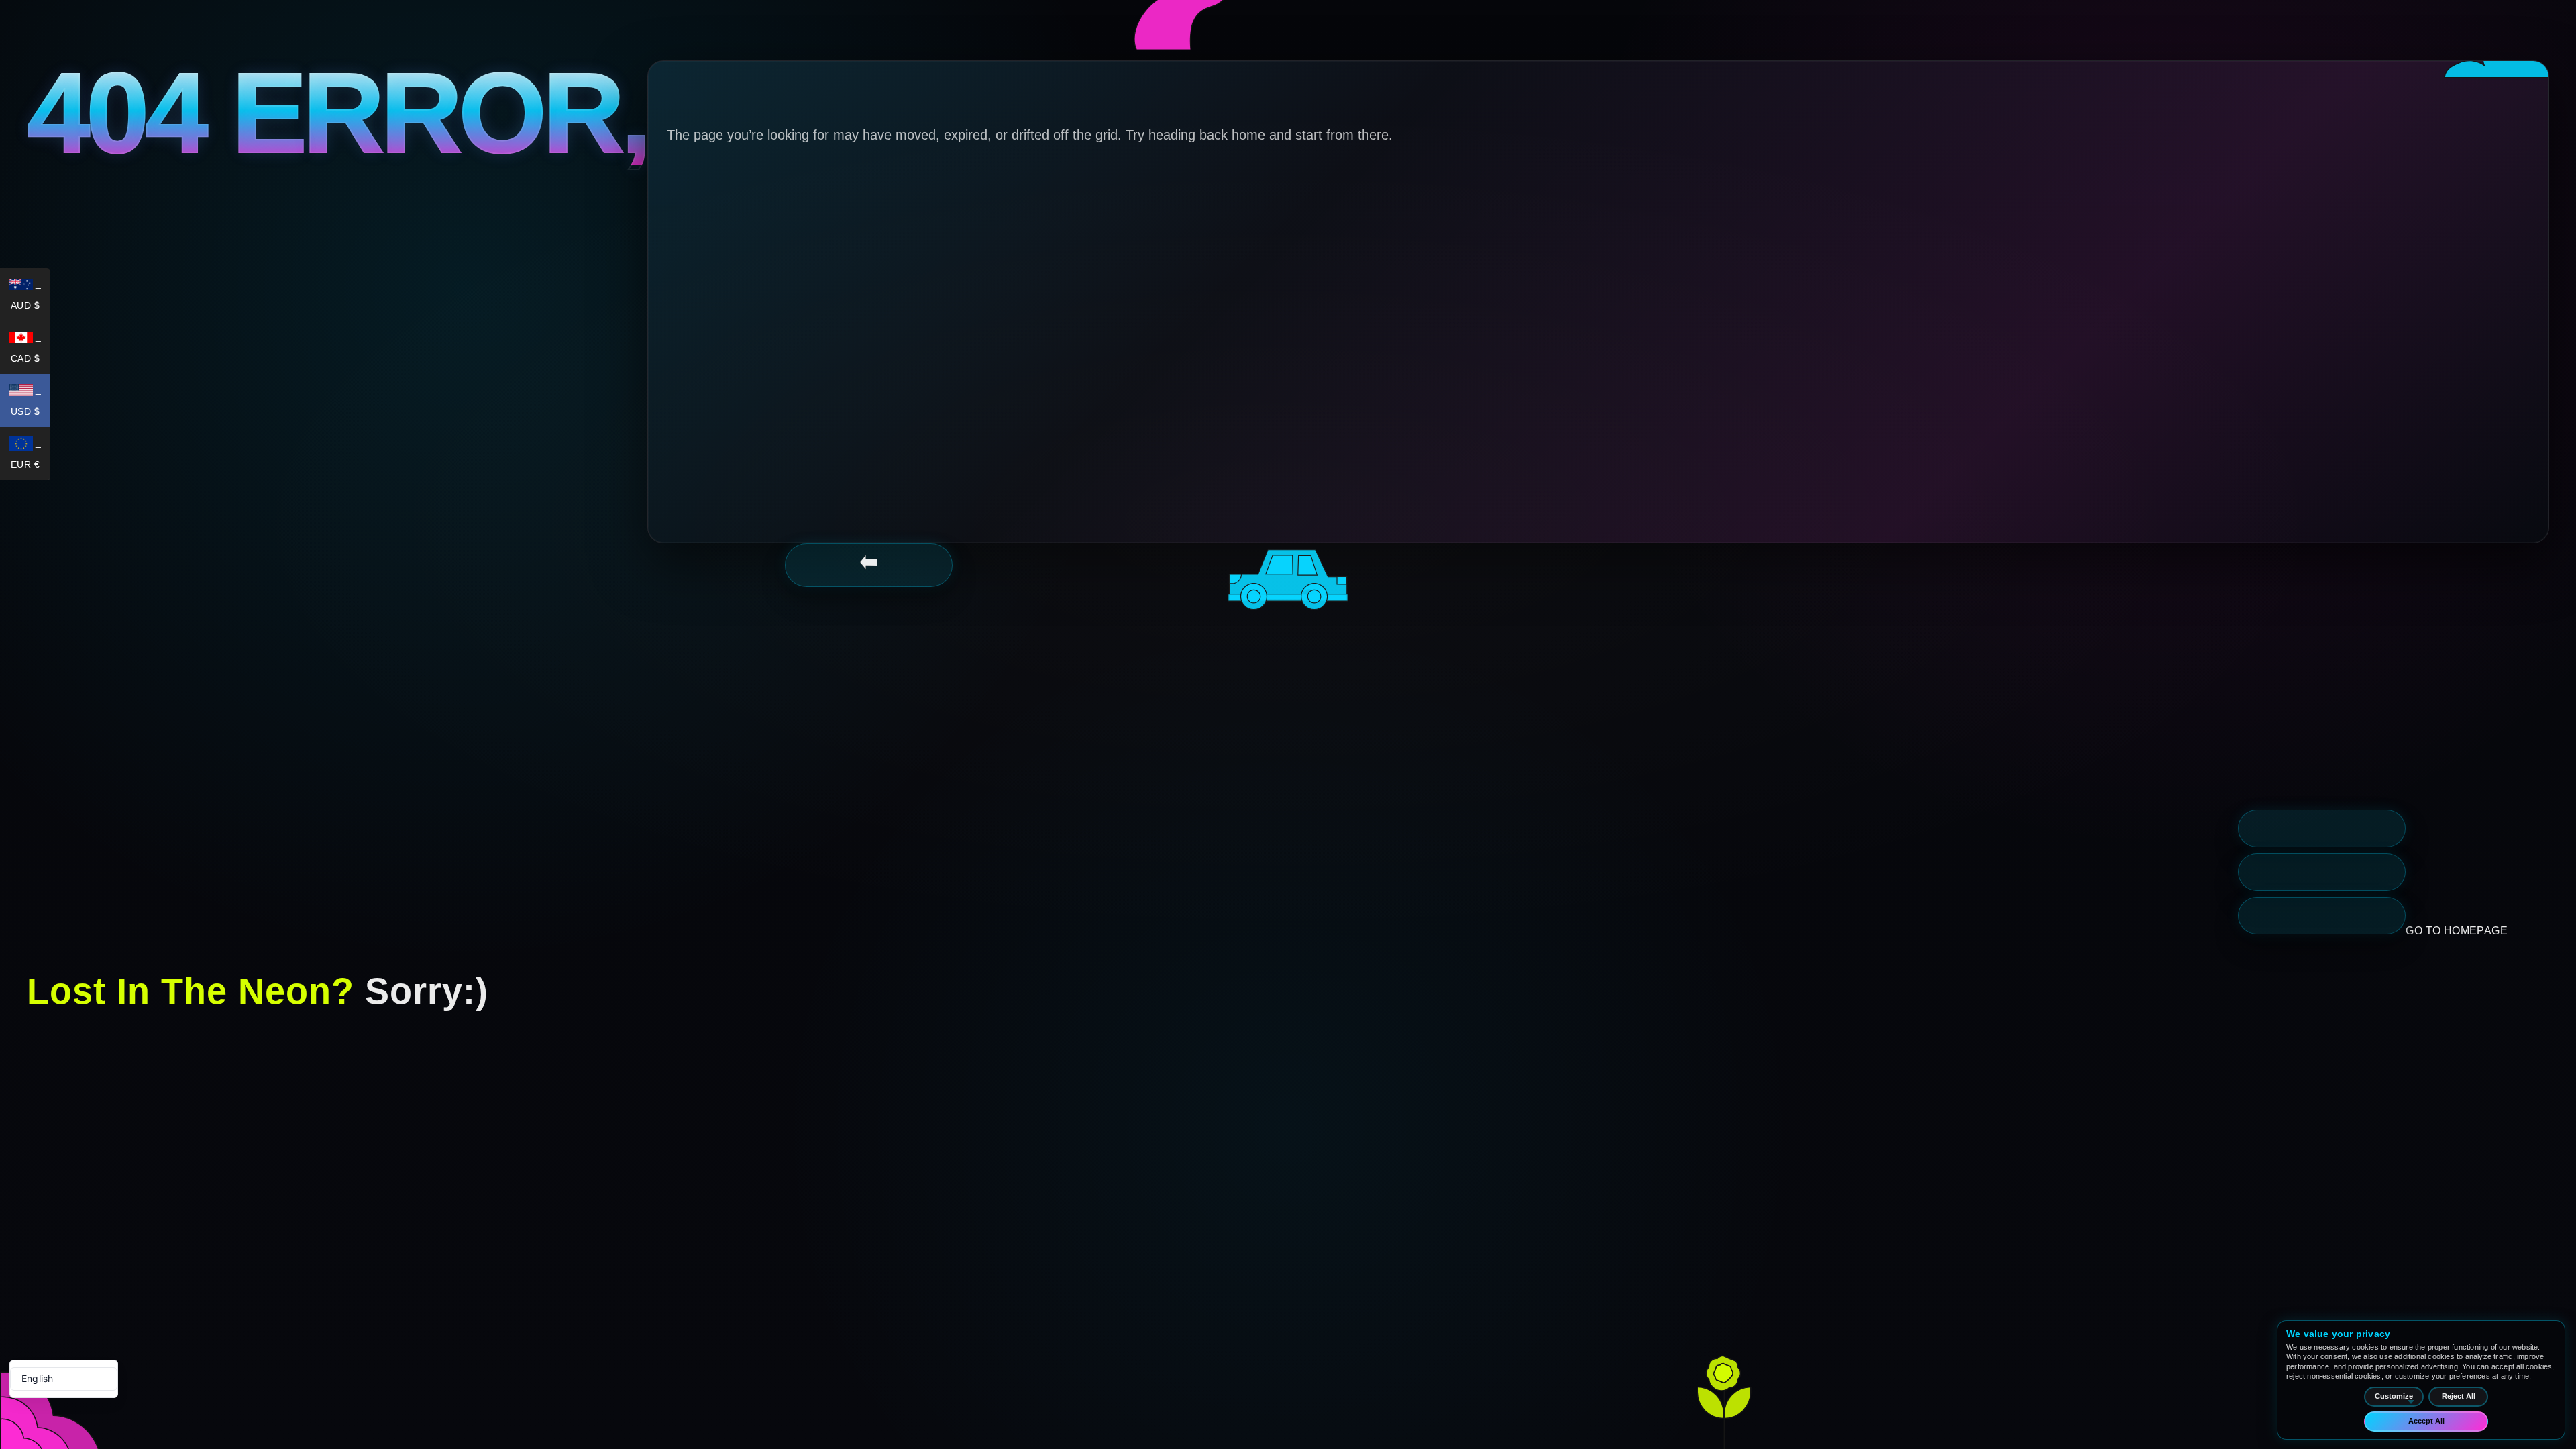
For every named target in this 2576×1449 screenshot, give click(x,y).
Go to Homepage (2457, 931)
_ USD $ (31, 403)
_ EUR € (31, 456)
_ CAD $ (31, 350)
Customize (2394, 1396)
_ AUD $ (31, 297)
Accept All (2426, 1421)
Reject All (2459, 1396)
